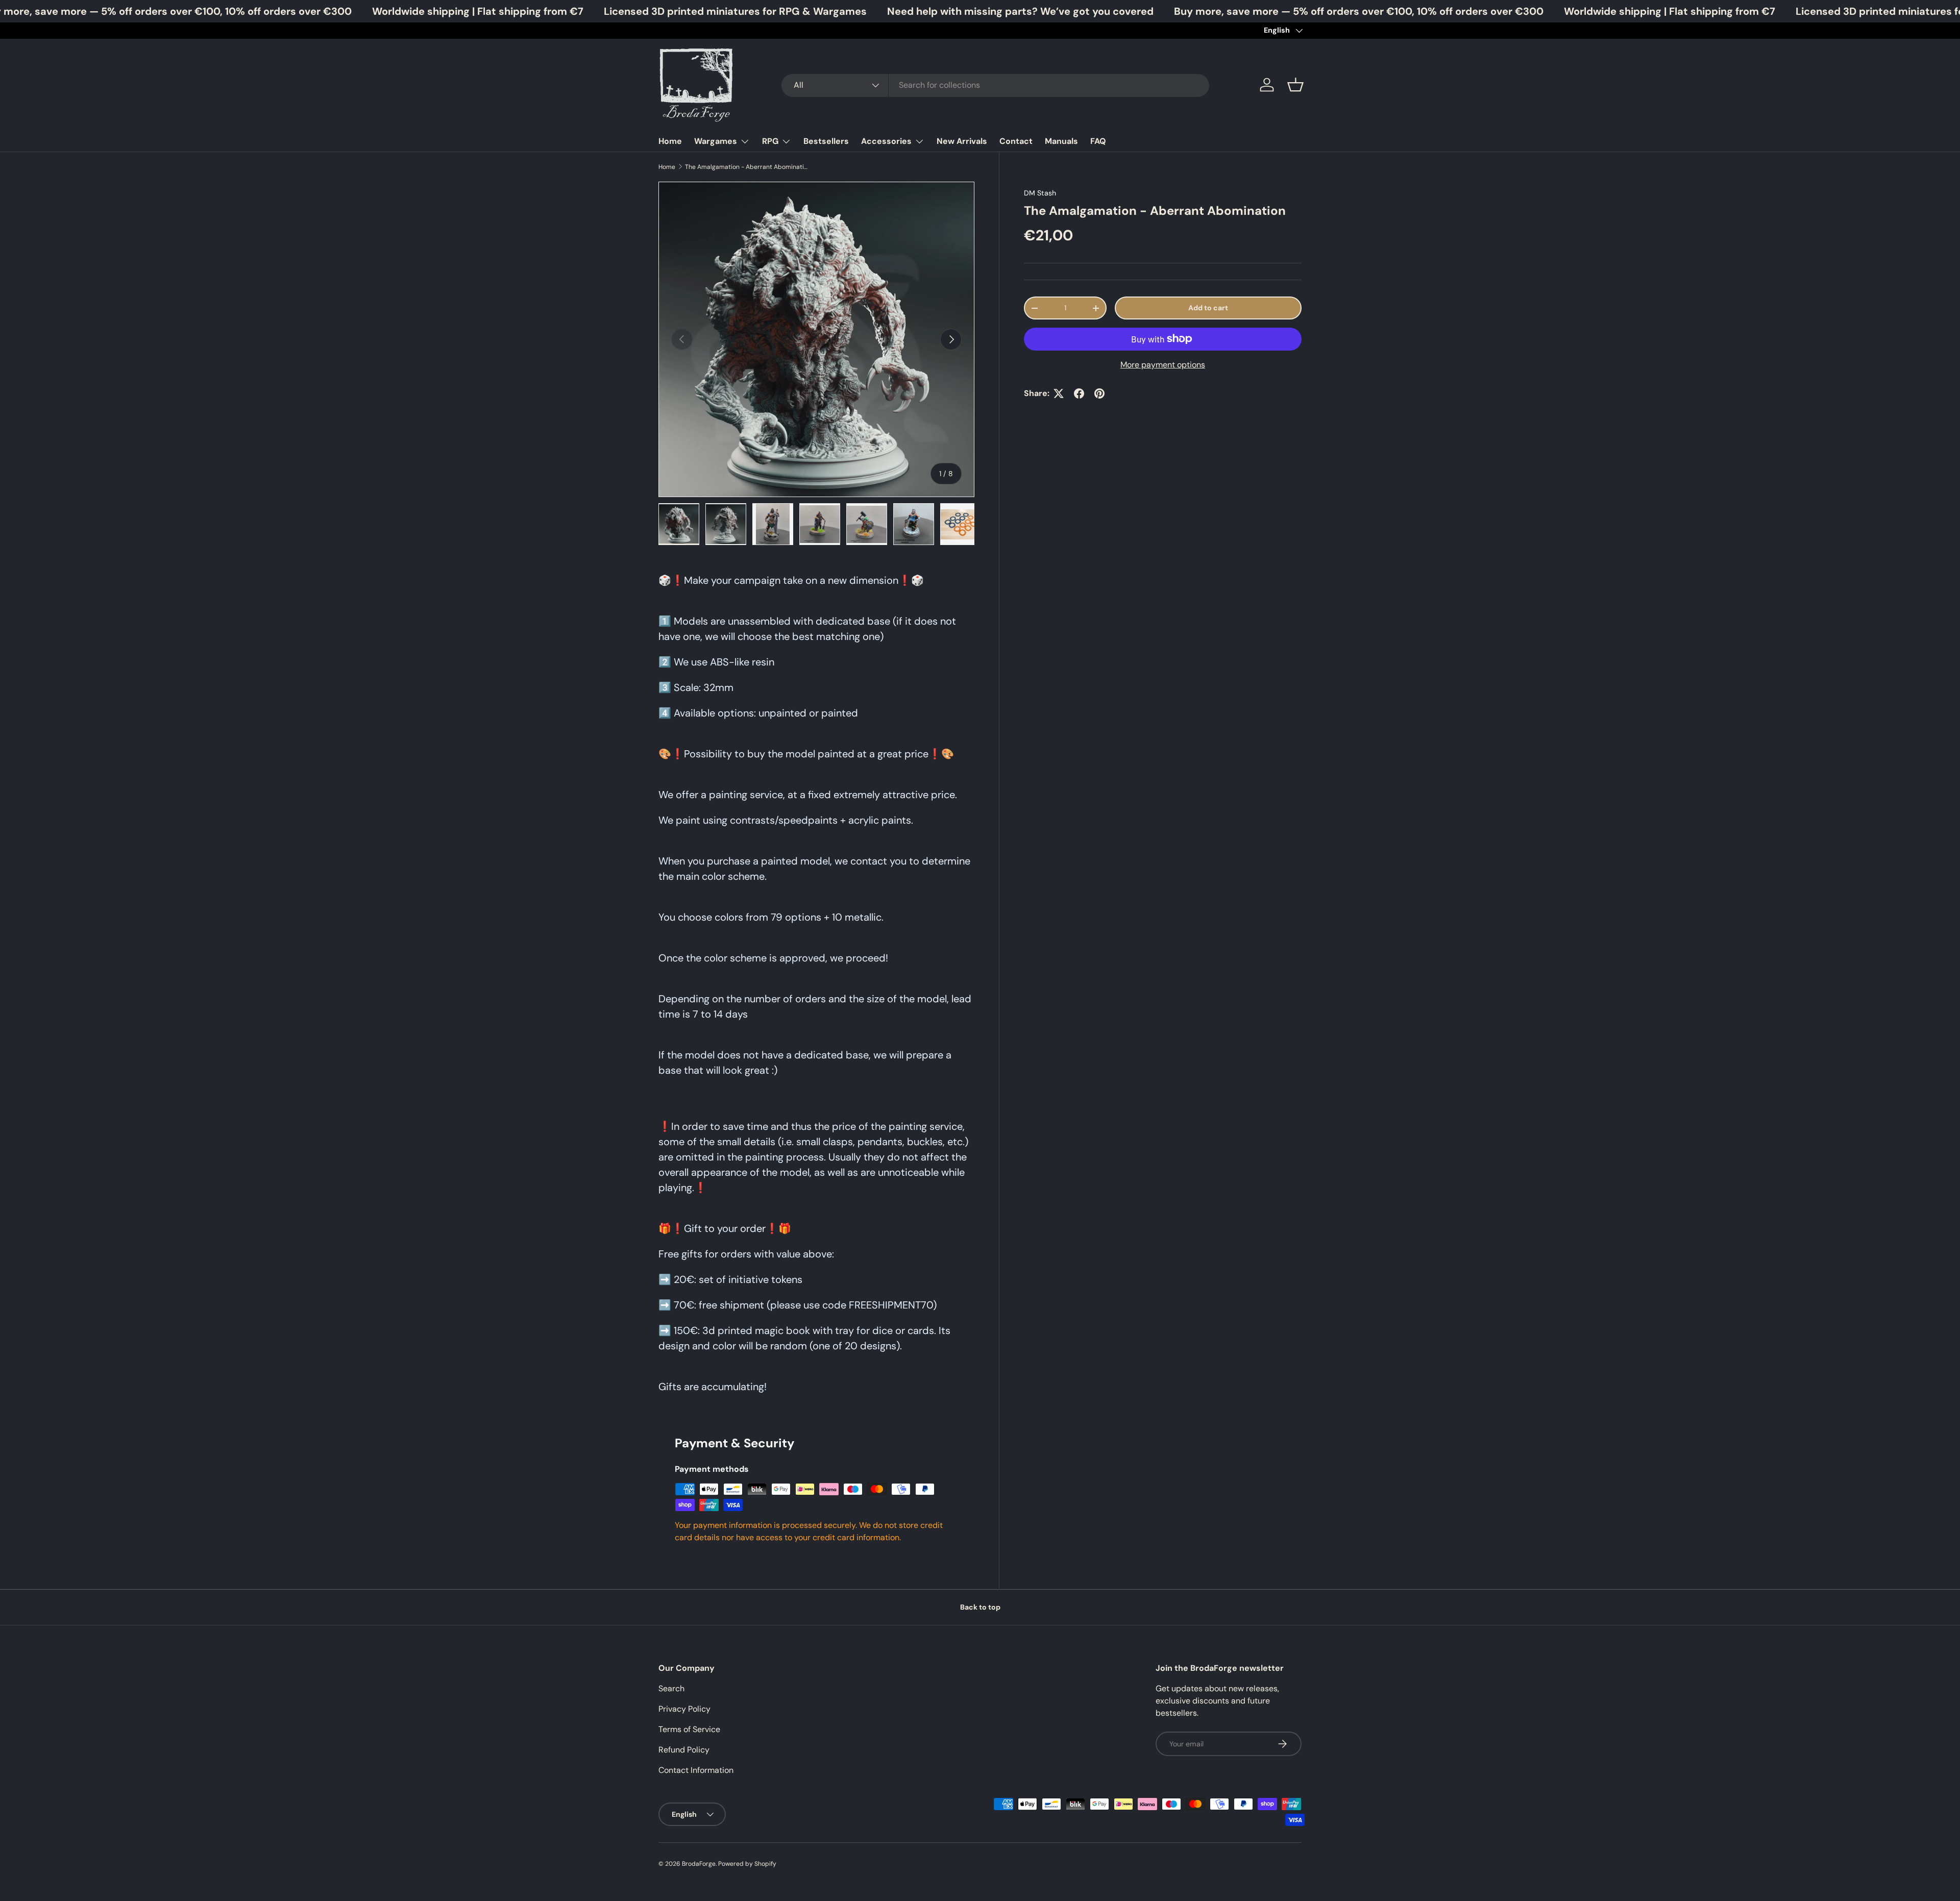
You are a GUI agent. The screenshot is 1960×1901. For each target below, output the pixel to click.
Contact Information (696, 1770)
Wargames (716, 141)
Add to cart (1208, 308)
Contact (1016, 141)
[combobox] (995, 85)
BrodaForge (699, 1864)
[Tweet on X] (1059, 393)
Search (671, 1688)
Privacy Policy (684, 1709)
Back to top (980, 1607)
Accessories (886, 141)
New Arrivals (962, 141)
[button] (1295, 85)
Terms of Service (689, 1729)
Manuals (1061, 141)
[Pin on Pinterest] (1099, 393)
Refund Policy (684, 1750)
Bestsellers (826, 141)
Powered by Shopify (747, 1864)
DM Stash (1040, 193)
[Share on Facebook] (1079, 393)
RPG (770, 141)
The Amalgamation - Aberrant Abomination (746, 167)
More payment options (1163, 365)
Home (670, 141)
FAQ (1098, 141)
